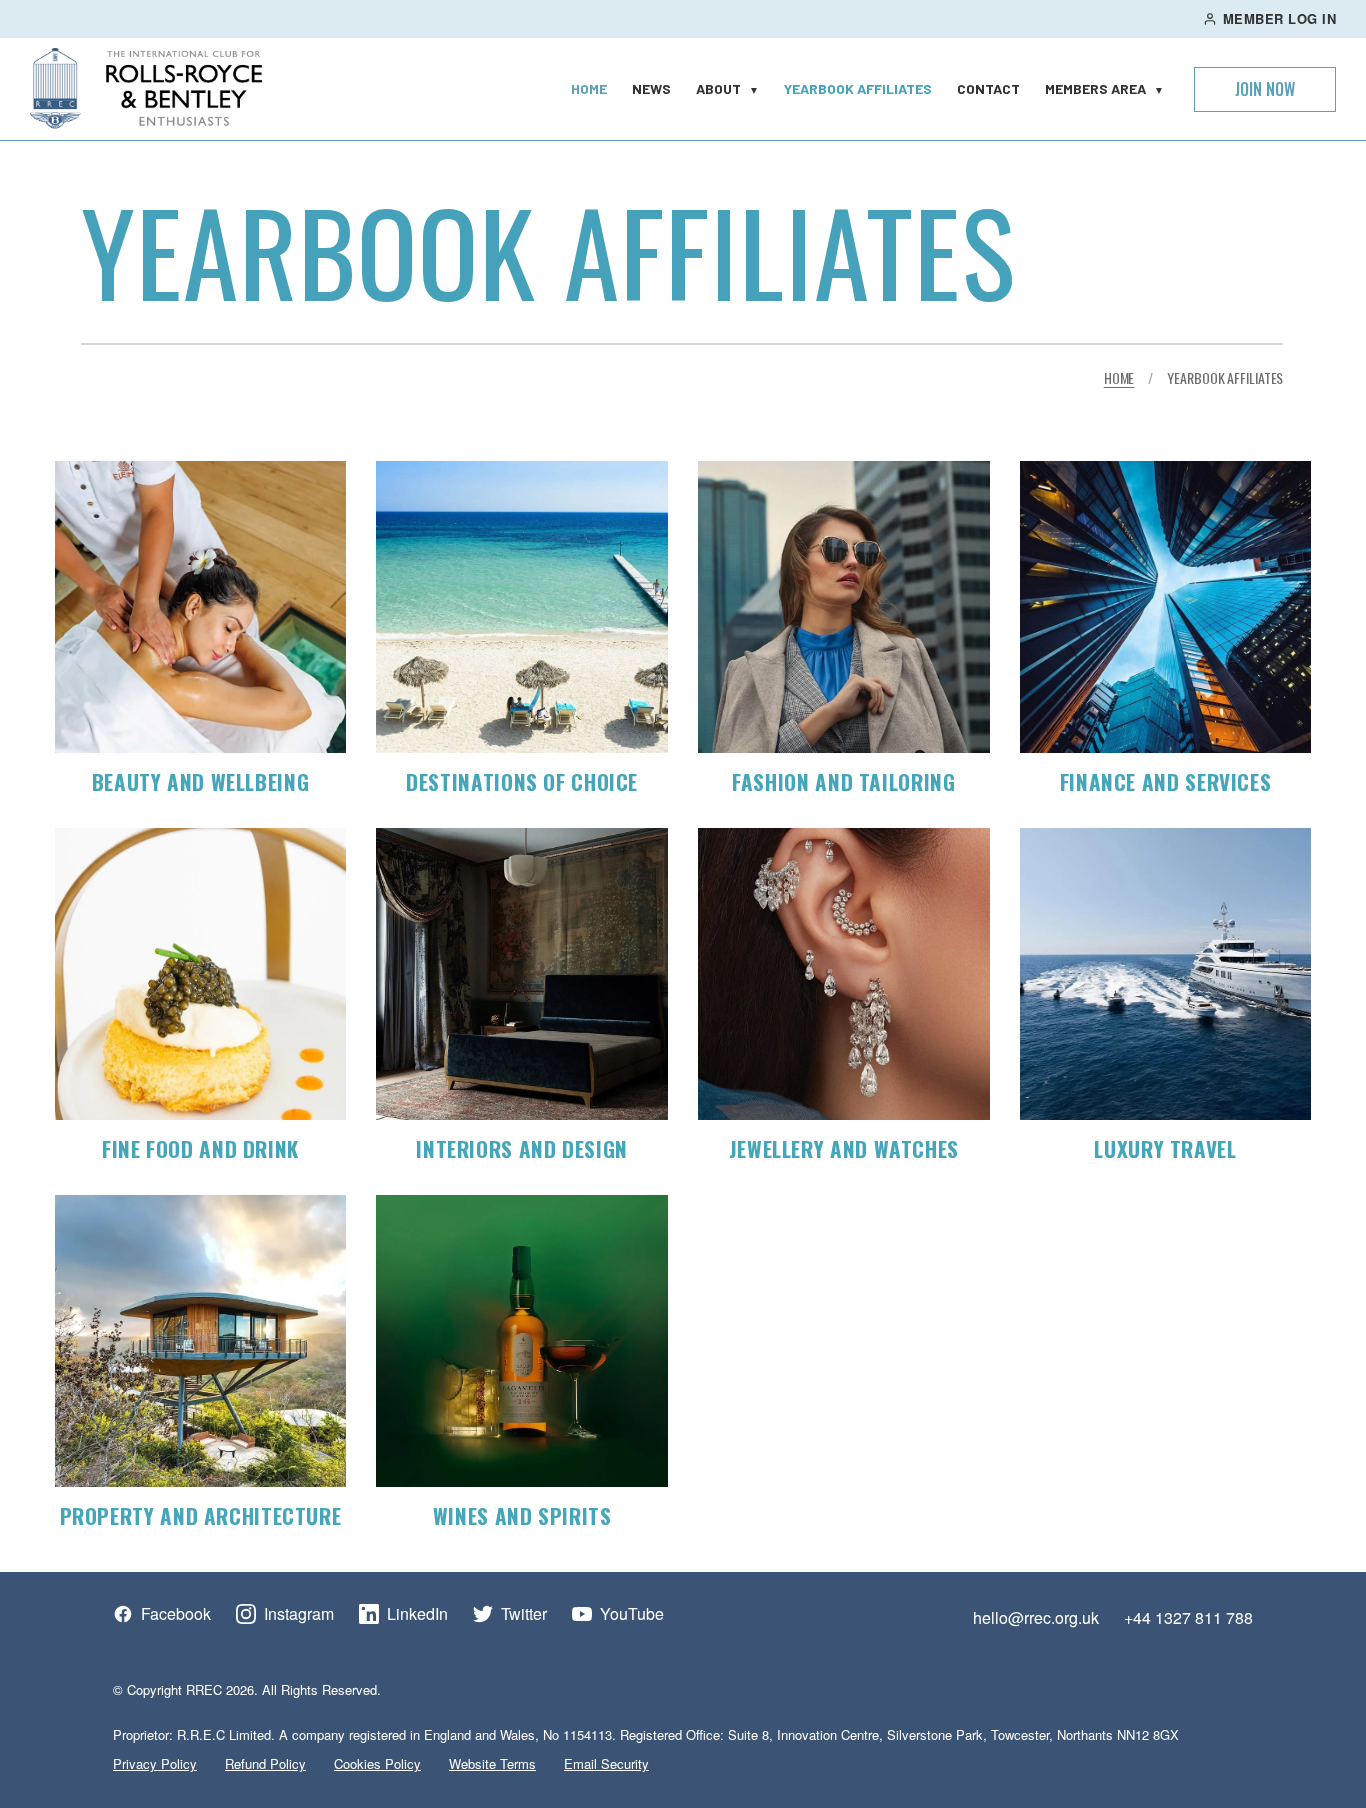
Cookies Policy (377, 1763)
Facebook (176, 1614)
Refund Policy (265, 1763)
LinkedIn (417, 1614)
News (651, 88)
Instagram (299, 1614)
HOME (1119, 377)
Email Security (606, 1763)
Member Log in (1280, 18)
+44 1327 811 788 (1188, 1617)
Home (589, 88)
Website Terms (492, 1763)
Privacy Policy (155, 1763)
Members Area (1104, 88)
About (727, 88)
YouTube (632, 1614)
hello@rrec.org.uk (1036, 1617)
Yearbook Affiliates (858, 88)
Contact (988, 88)
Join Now (1265, 89)
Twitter (524, 1614)
